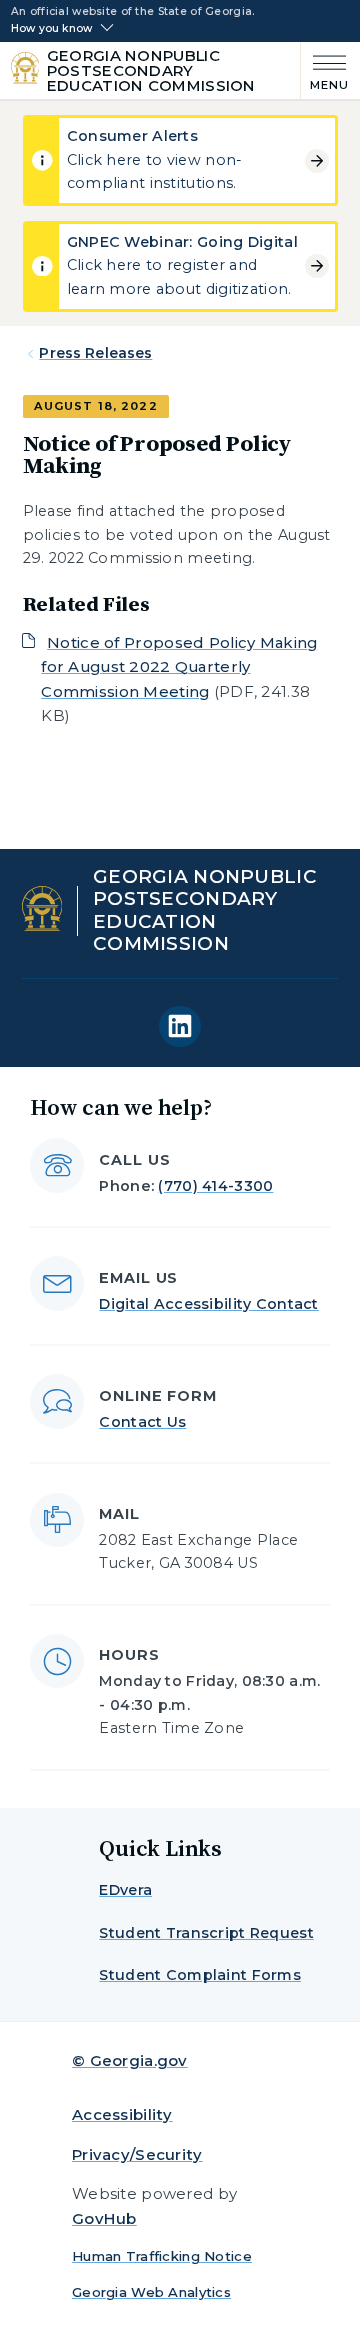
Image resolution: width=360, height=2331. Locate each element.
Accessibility (122, 2114)
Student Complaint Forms (200, 1975)
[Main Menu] (325, 70)
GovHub (104, 2218)
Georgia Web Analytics (151, 2292)
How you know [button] (51, 29)
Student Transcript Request (206, 1933)
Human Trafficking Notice (162, 2256)
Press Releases (95, 353)
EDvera (125, 1890)
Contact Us (142, 1422)
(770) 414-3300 (215, 1186)
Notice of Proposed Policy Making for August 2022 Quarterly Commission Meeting (179, 667)
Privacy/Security (137, 2154)
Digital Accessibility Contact (208, 1304)
